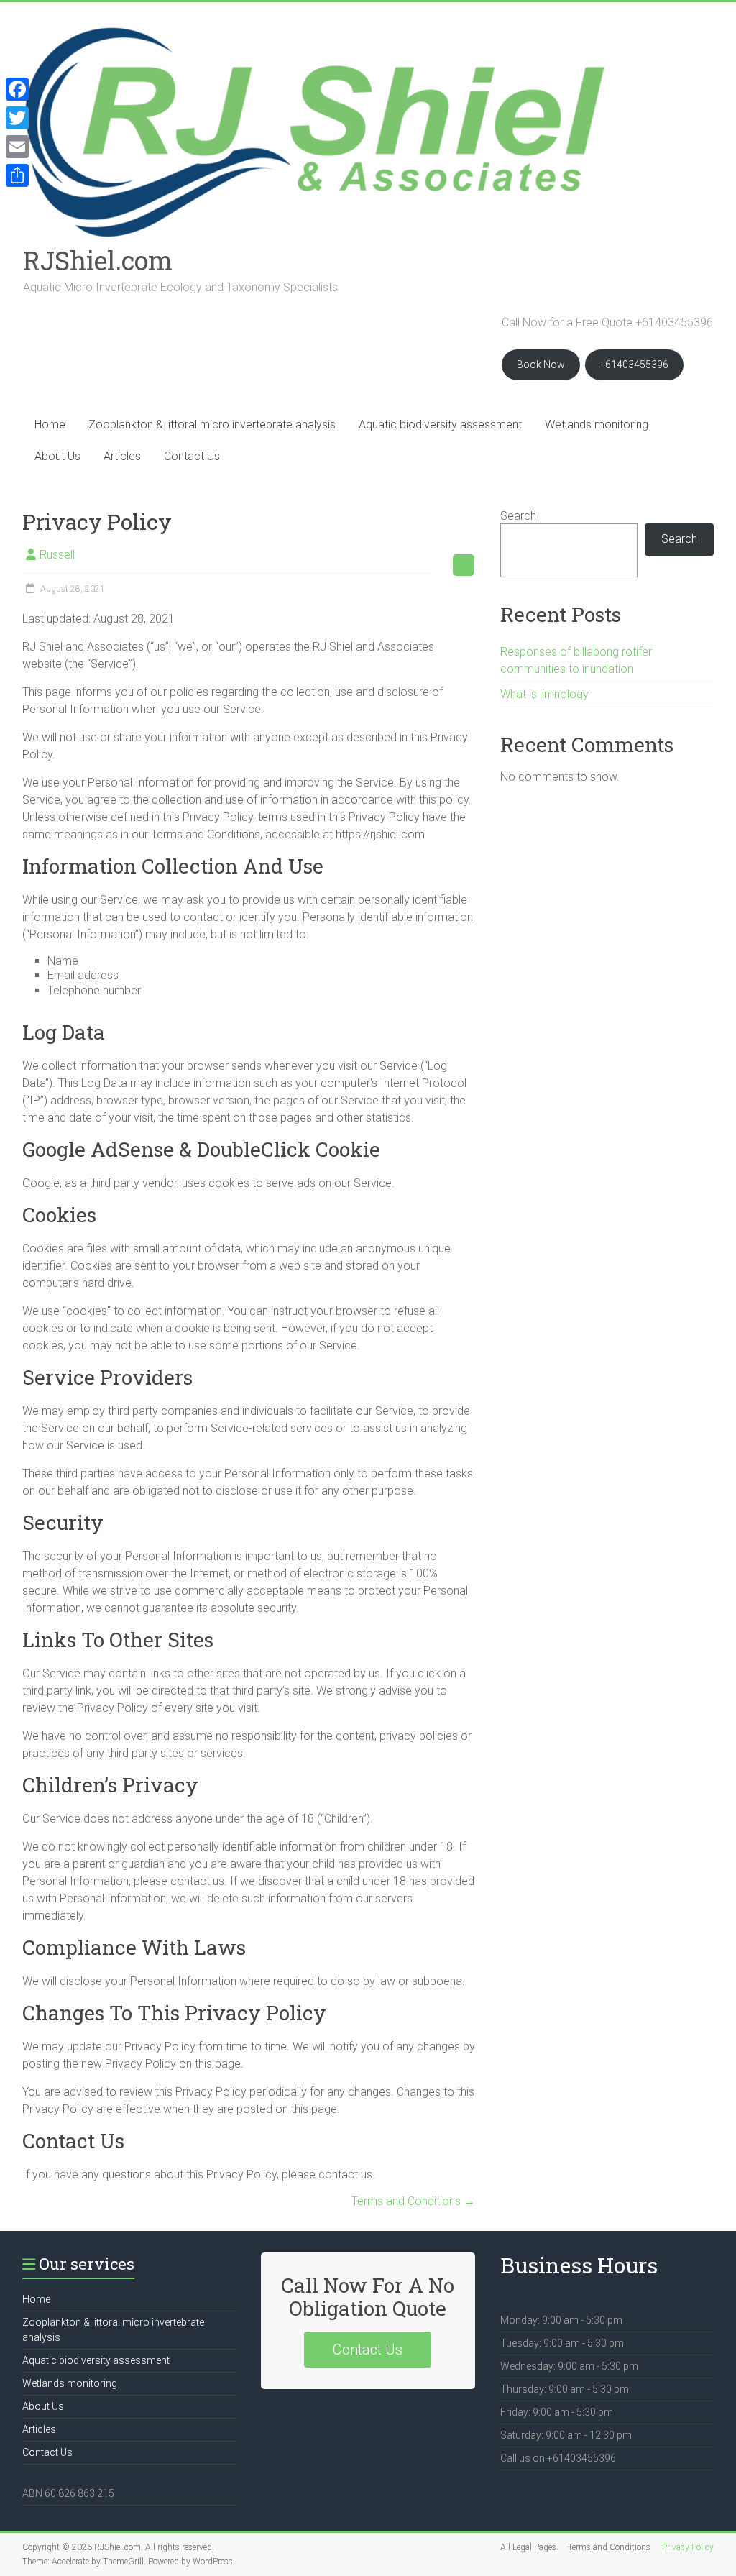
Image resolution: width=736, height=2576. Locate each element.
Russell (57, 555)
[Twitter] (17, 118)
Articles (122, 456)
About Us (57, 456)
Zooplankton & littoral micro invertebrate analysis (212, 425)
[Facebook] (17, 89)
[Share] (17, 175)
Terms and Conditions (413, 2201)
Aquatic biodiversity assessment (440, 425)
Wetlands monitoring (597, 425)
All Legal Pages (528, 2547)
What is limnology (544, 694)
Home (50, 425)
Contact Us (192, 456)
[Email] (17, 147)
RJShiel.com (98, 260)
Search (518, 516)
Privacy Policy (688, 2547)
